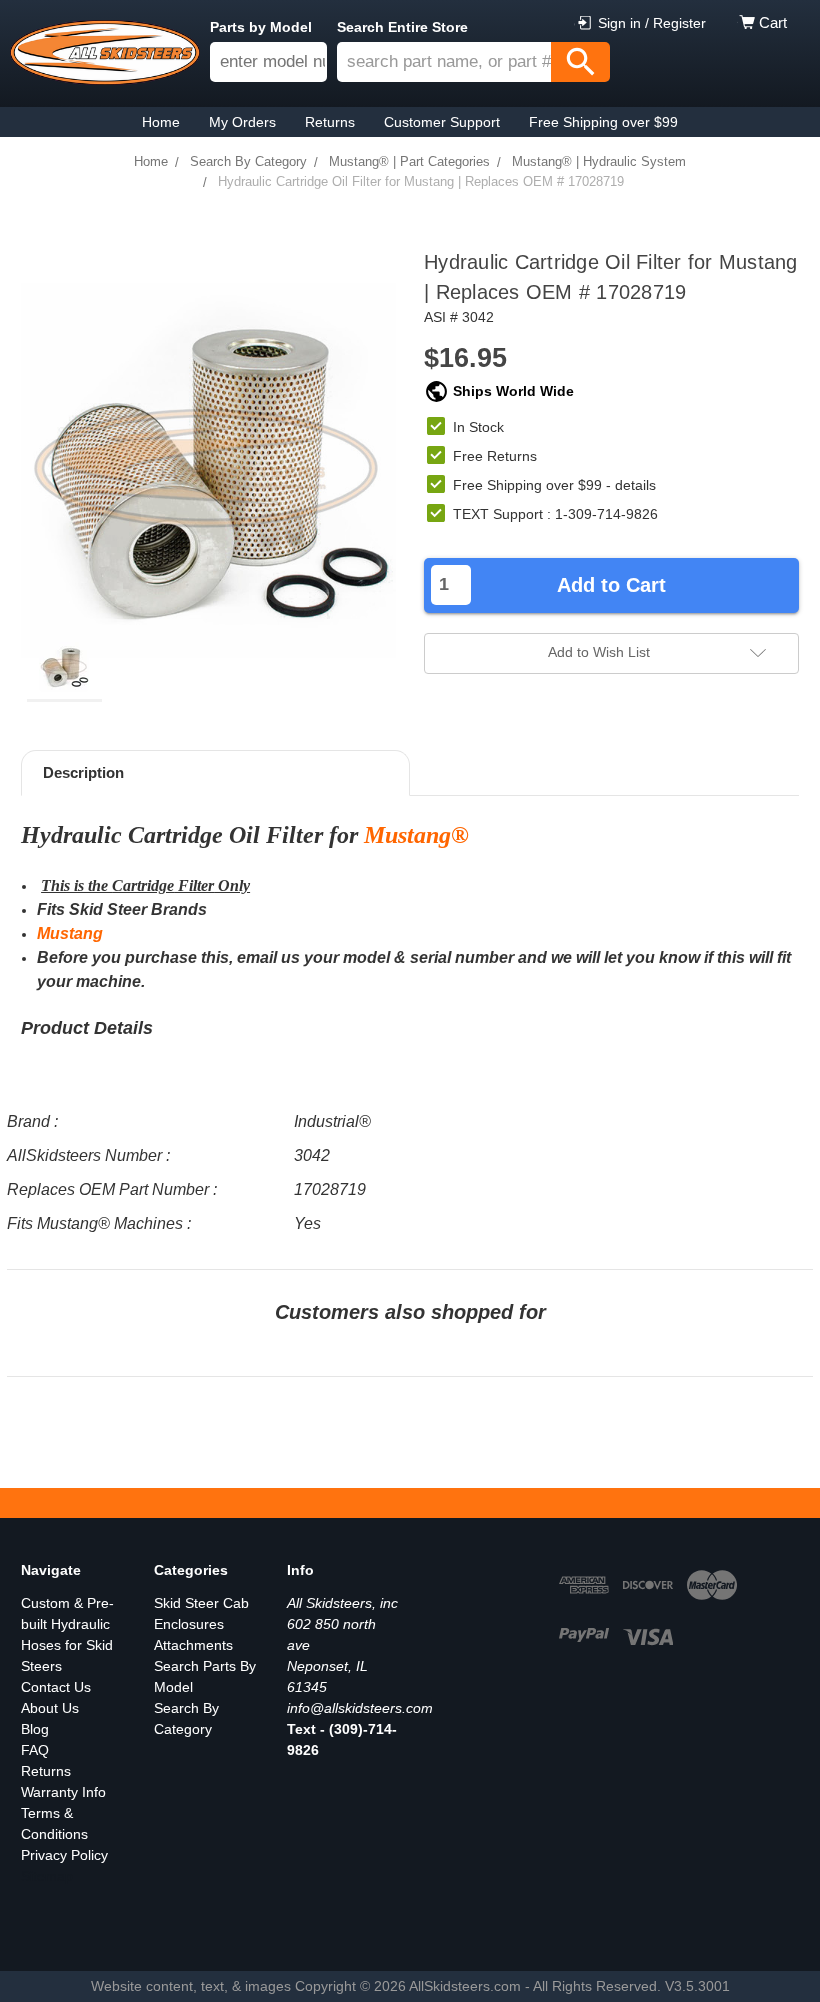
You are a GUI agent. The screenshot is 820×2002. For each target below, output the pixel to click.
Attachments (193, 1645)
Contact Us (56, 1687)
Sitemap (47, 1876)
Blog (35, 1729)
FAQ (35, 1750)
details (635, 485)
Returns (46, 1771)
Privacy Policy (64, 1855)
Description (83, 772)
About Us (50, 1708)
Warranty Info (63, 1792)
